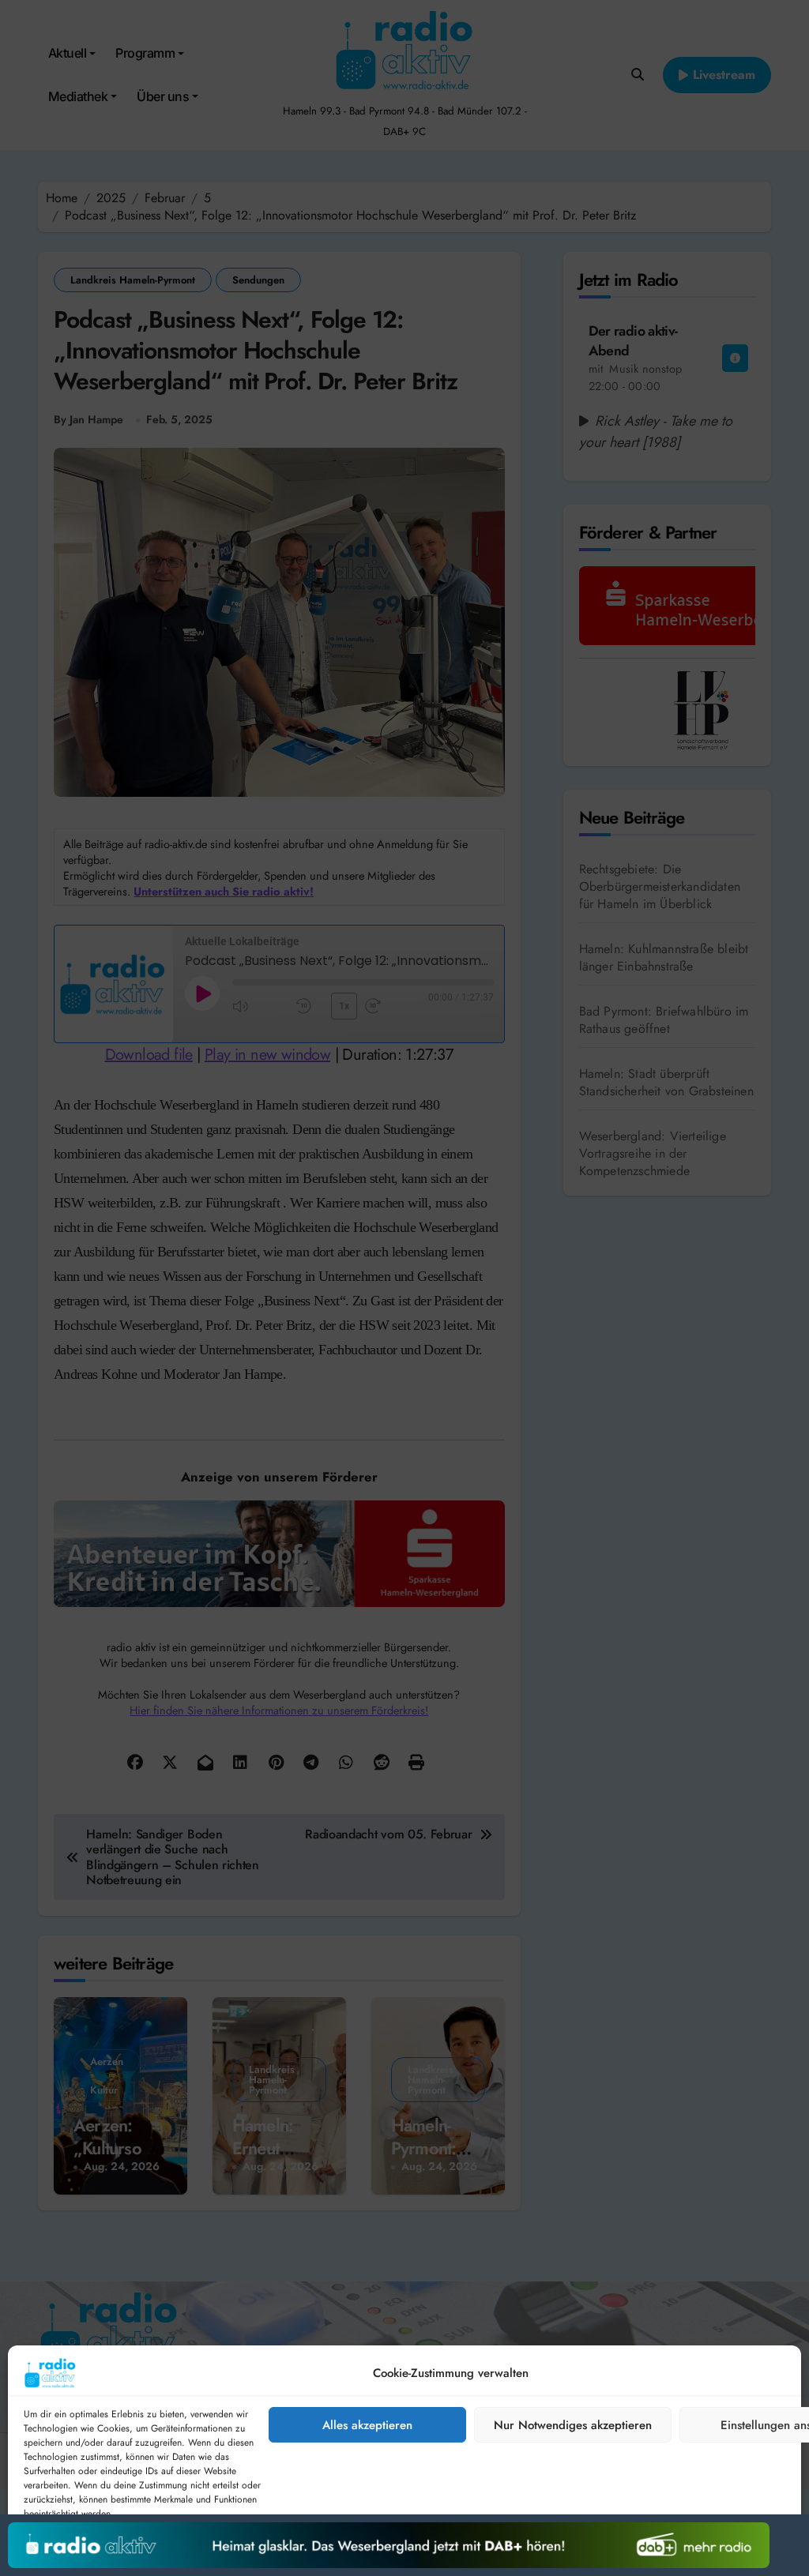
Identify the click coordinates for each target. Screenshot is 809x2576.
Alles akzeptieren (367, 2425)
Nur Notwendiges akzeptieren (573, 2425)
